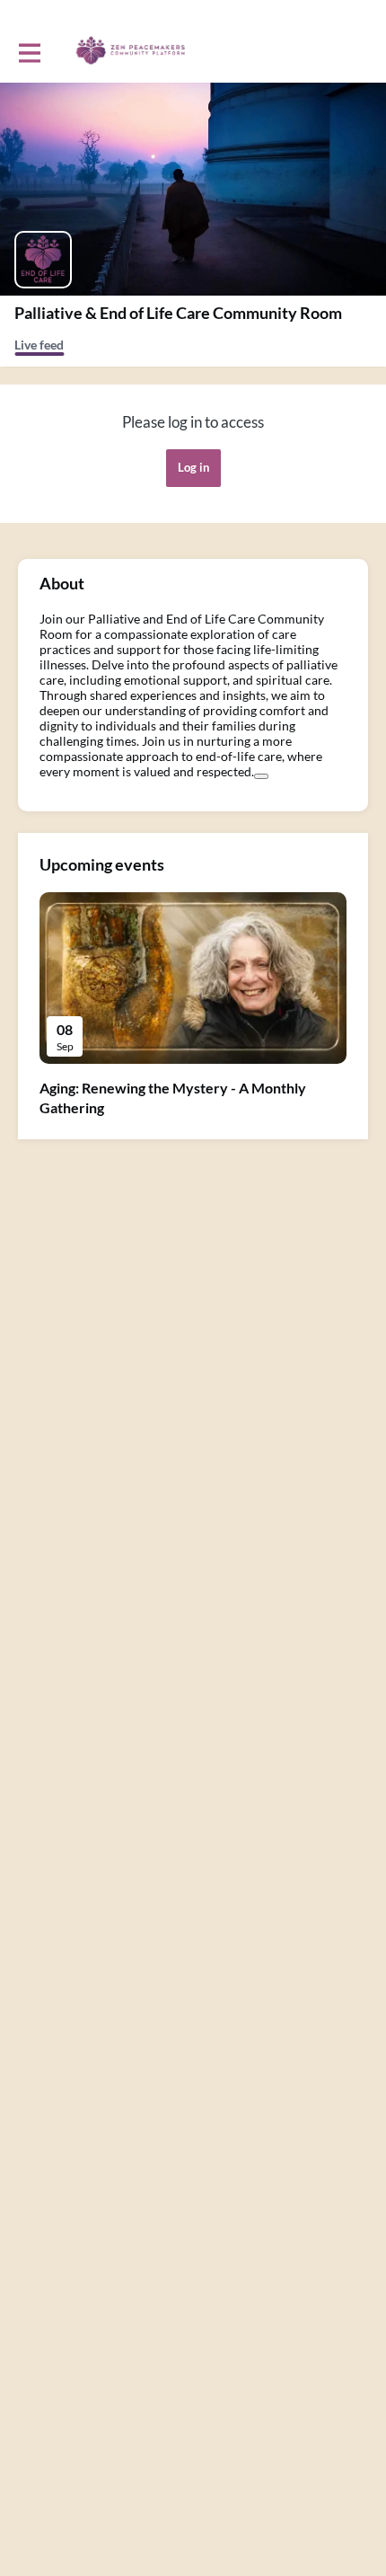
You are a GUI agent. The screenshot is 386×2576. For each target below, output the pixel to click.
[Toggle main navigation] (29, 51)
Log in (193, 467)
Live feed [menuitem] (39, 345)
